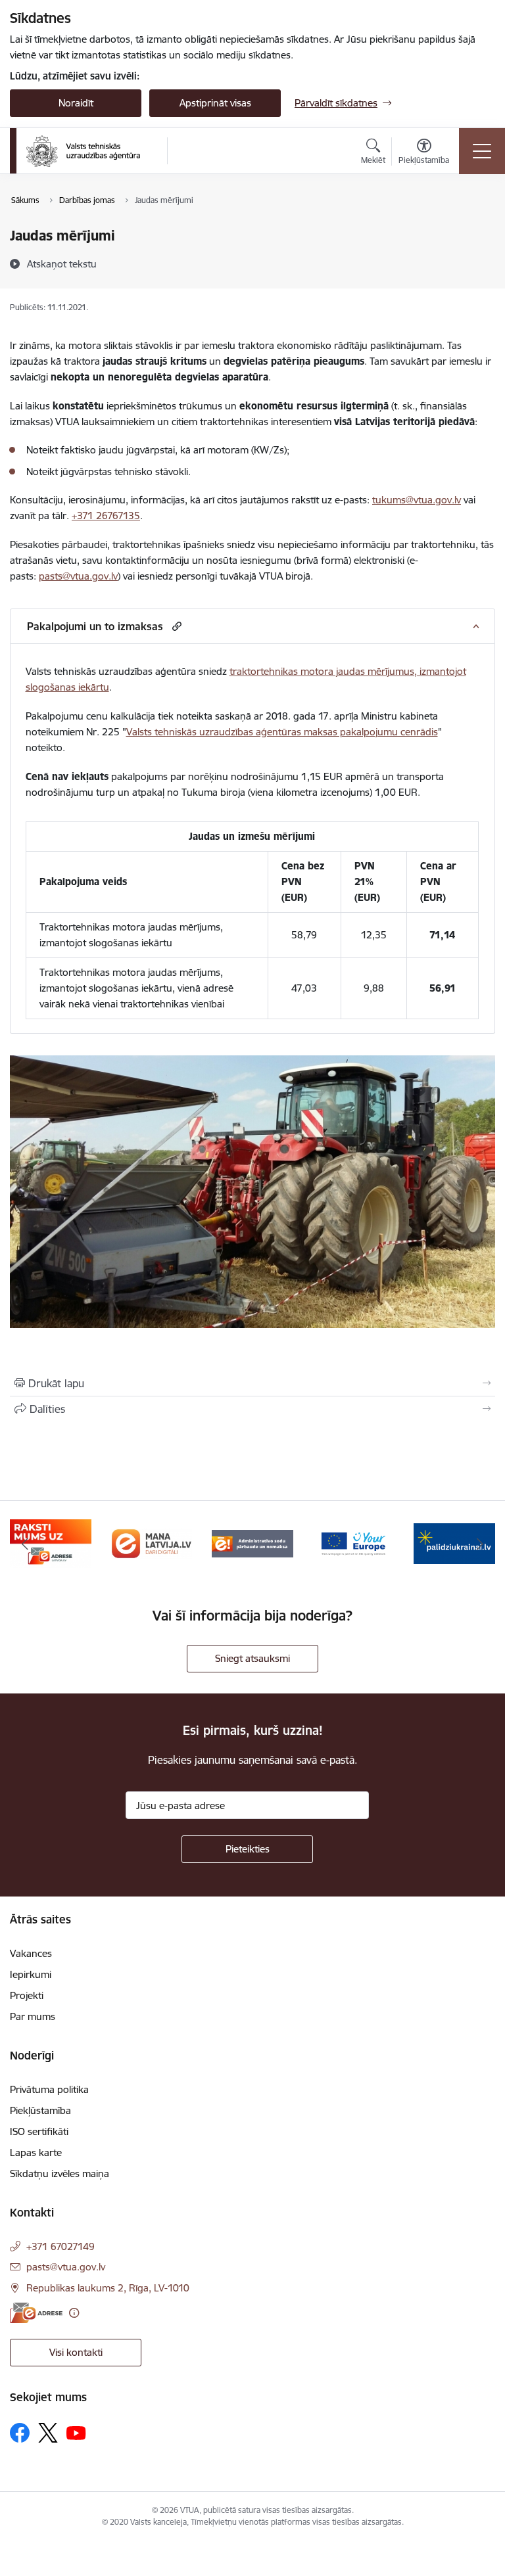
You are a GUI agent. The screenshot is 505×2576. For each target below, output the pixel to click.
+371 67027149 (60, 2246)
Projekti (27, 1995)
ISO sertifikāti (39, 2131)
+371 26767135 (106, 516)
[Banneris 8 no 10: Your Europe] (354, 1543)
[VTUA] (83, 151)
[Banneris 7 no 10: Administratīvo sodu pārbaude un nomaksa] (252, 1543)
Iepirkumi (31, 1974)
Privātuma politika (49, 2089)
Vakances (31, 1953)
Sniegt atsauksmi (252, 1658)
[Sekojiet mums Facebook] (20, 2433)
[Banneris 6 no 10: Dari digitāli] (152, 1543)
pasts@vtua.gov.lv (78, 576)
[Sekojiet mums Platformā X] (48, 2433)
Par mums (33, 2016)
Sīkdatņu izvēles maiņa (60, 2173)
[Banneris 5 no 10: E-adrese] (51, 1543)
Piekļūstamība (40, 2110)
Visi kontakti (76, 2352)
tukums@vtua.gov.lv (417, 500)
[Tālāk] (480, 1544)
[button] (175, 626)
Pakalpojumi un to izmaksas (95, 626)
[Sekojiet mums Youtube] (76, 2432)
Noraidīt (76, 103)
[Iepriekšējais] (25, 1544)
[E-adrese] (36, 2313)
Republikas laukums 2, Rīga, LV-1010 (108, 2288)
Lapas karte (36, 2152)
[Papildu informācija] (74, 2313)
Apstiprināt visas (215, 103)
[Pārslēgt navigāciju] (482, 151)
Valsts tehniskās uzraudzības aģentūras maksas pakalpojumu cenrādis (282, 732)
